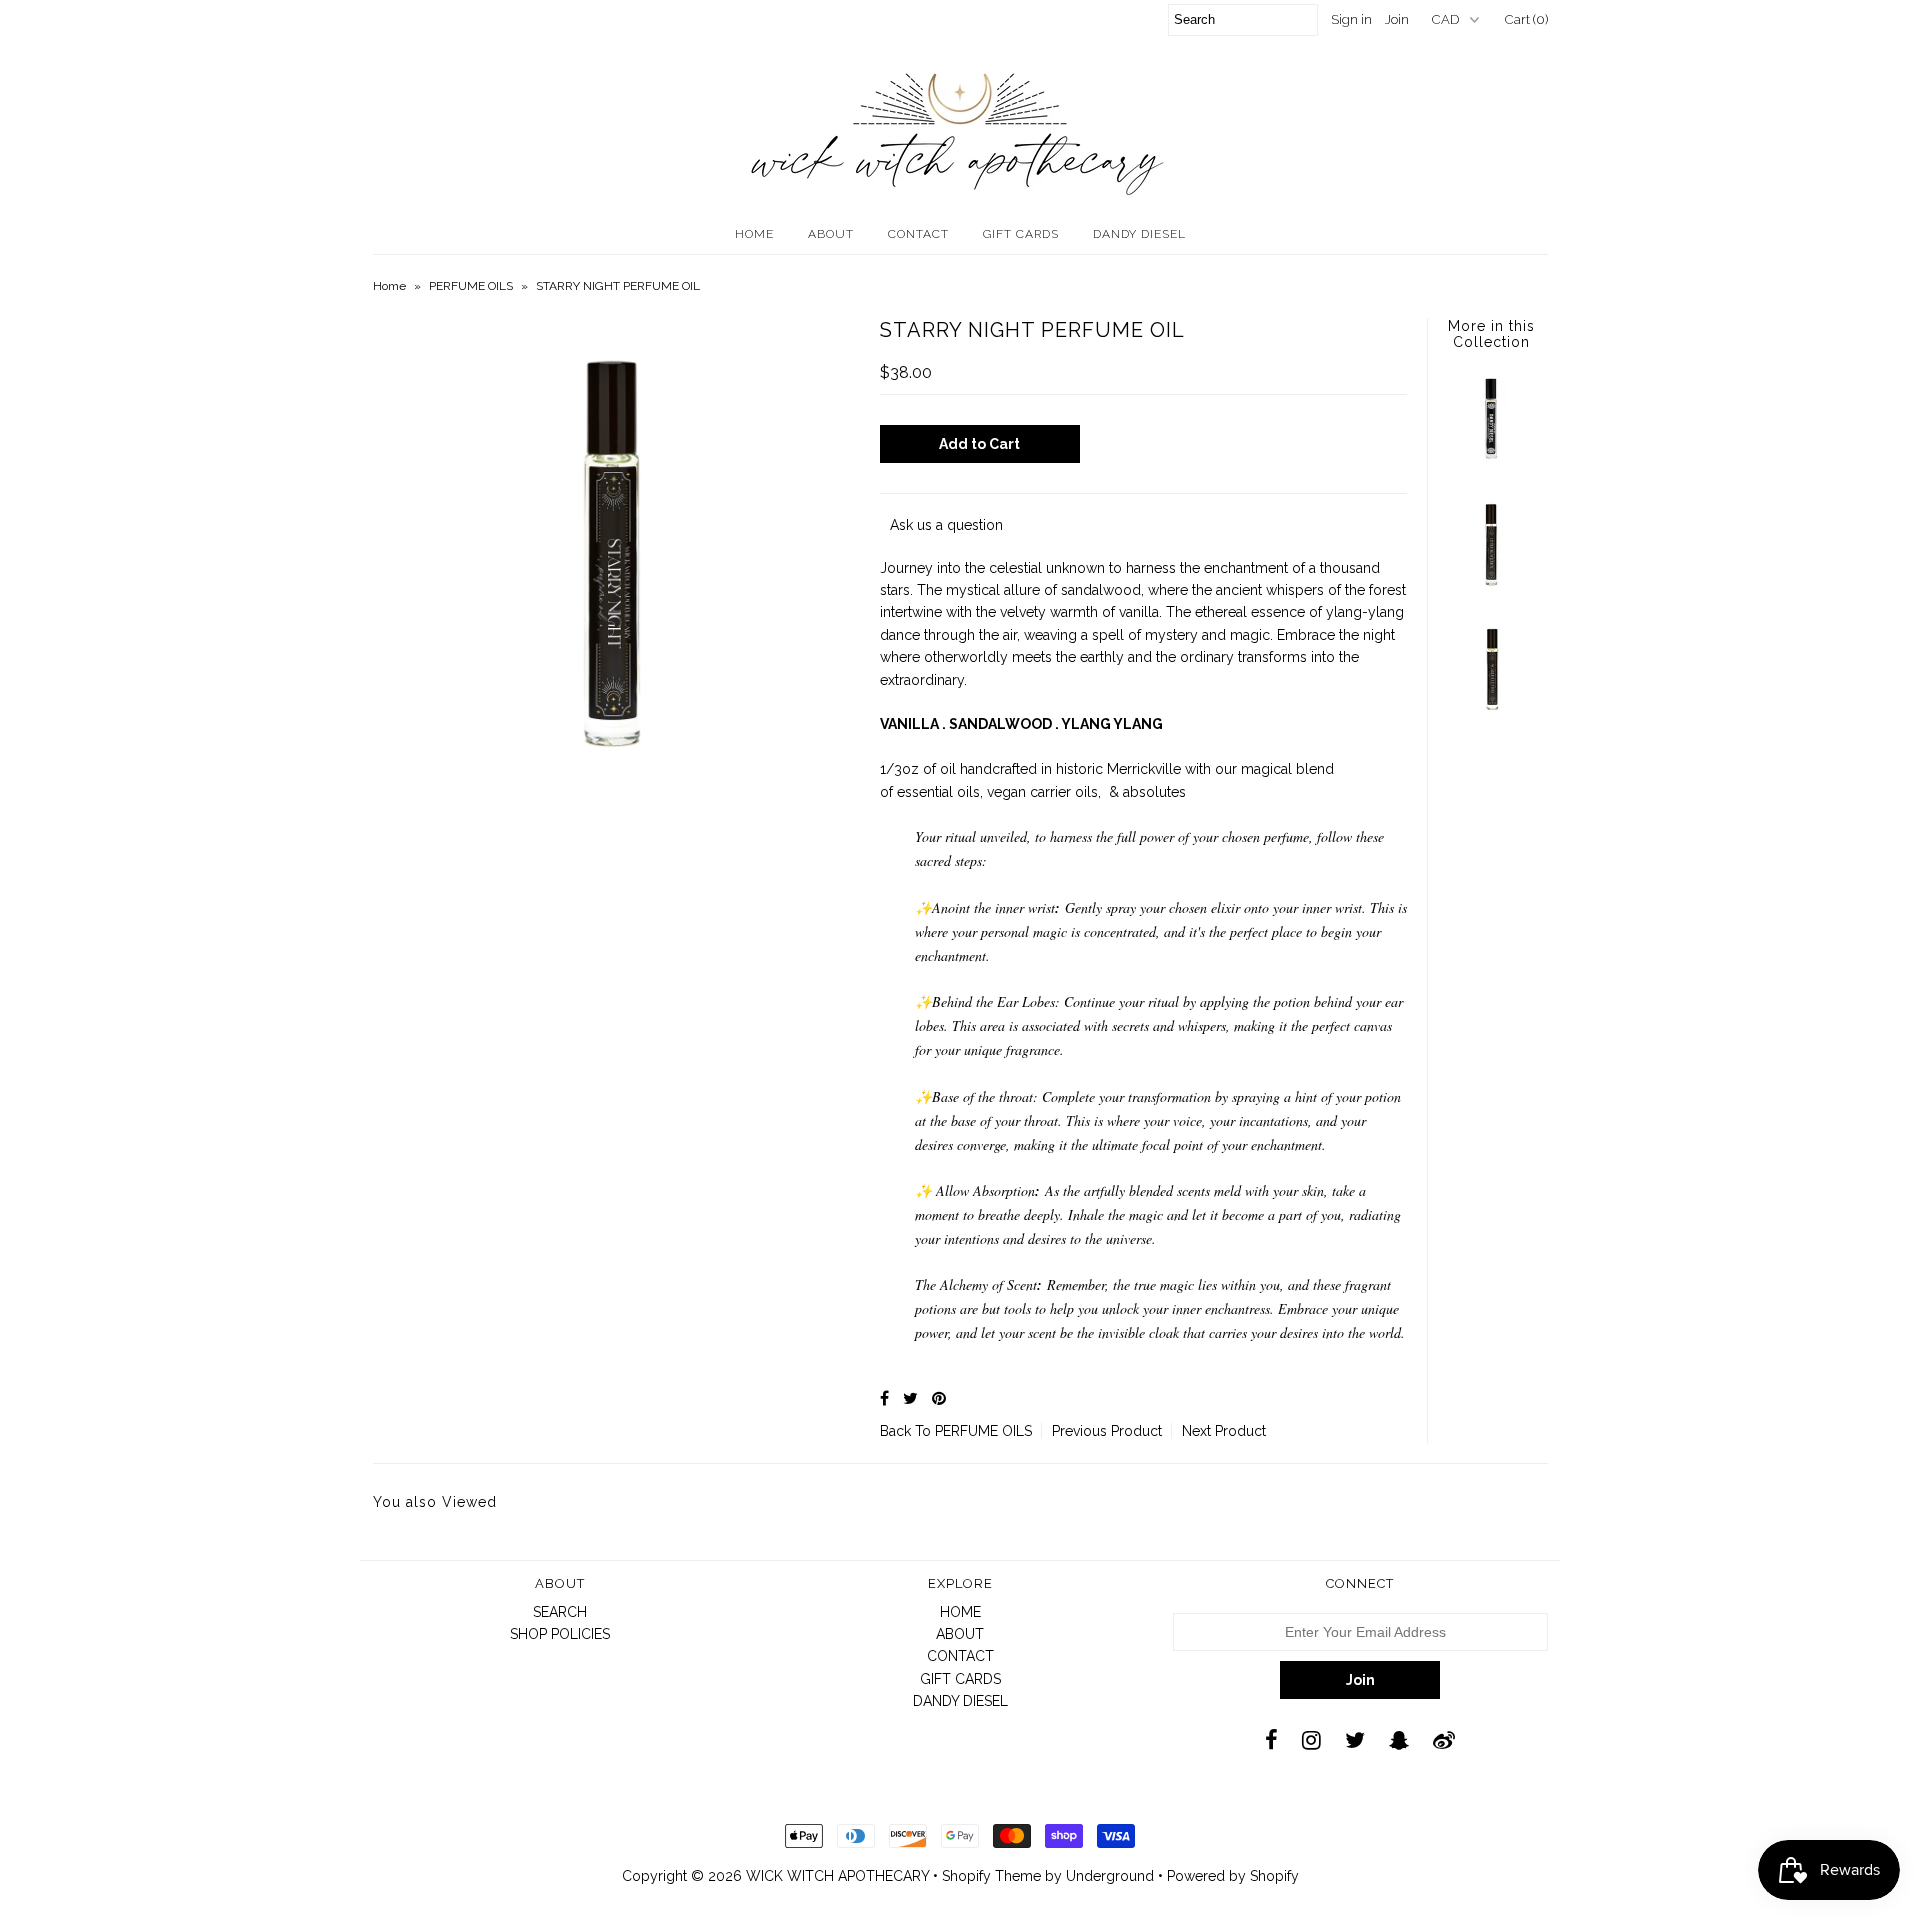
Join (1397, 19)
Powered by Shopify (1233, 1876)
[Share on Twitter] (910, 1398)
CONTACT (918, 234)
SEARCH (560, 1612)
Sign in (1351, 19)
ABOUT (831, 234)
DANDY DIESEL (1139, 234)
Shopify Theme (991, 1876)
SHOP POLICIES (560, 1634)
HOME (754, 234)
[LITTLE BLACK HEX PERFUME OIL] (1491, 588)
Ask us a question (946, 525)
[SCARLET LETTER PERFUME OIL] (1491, 713)
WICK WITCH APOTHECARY (837, 1876)
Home (389, 286)
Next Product (1224, 1431)
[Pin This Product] (939, 1398)
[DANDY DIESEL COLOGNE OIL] (1491, 463)
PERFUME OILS (471, 286)
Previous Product (1107, 1431)
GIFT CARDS (1021, 234)
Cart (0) (1526, 19)
